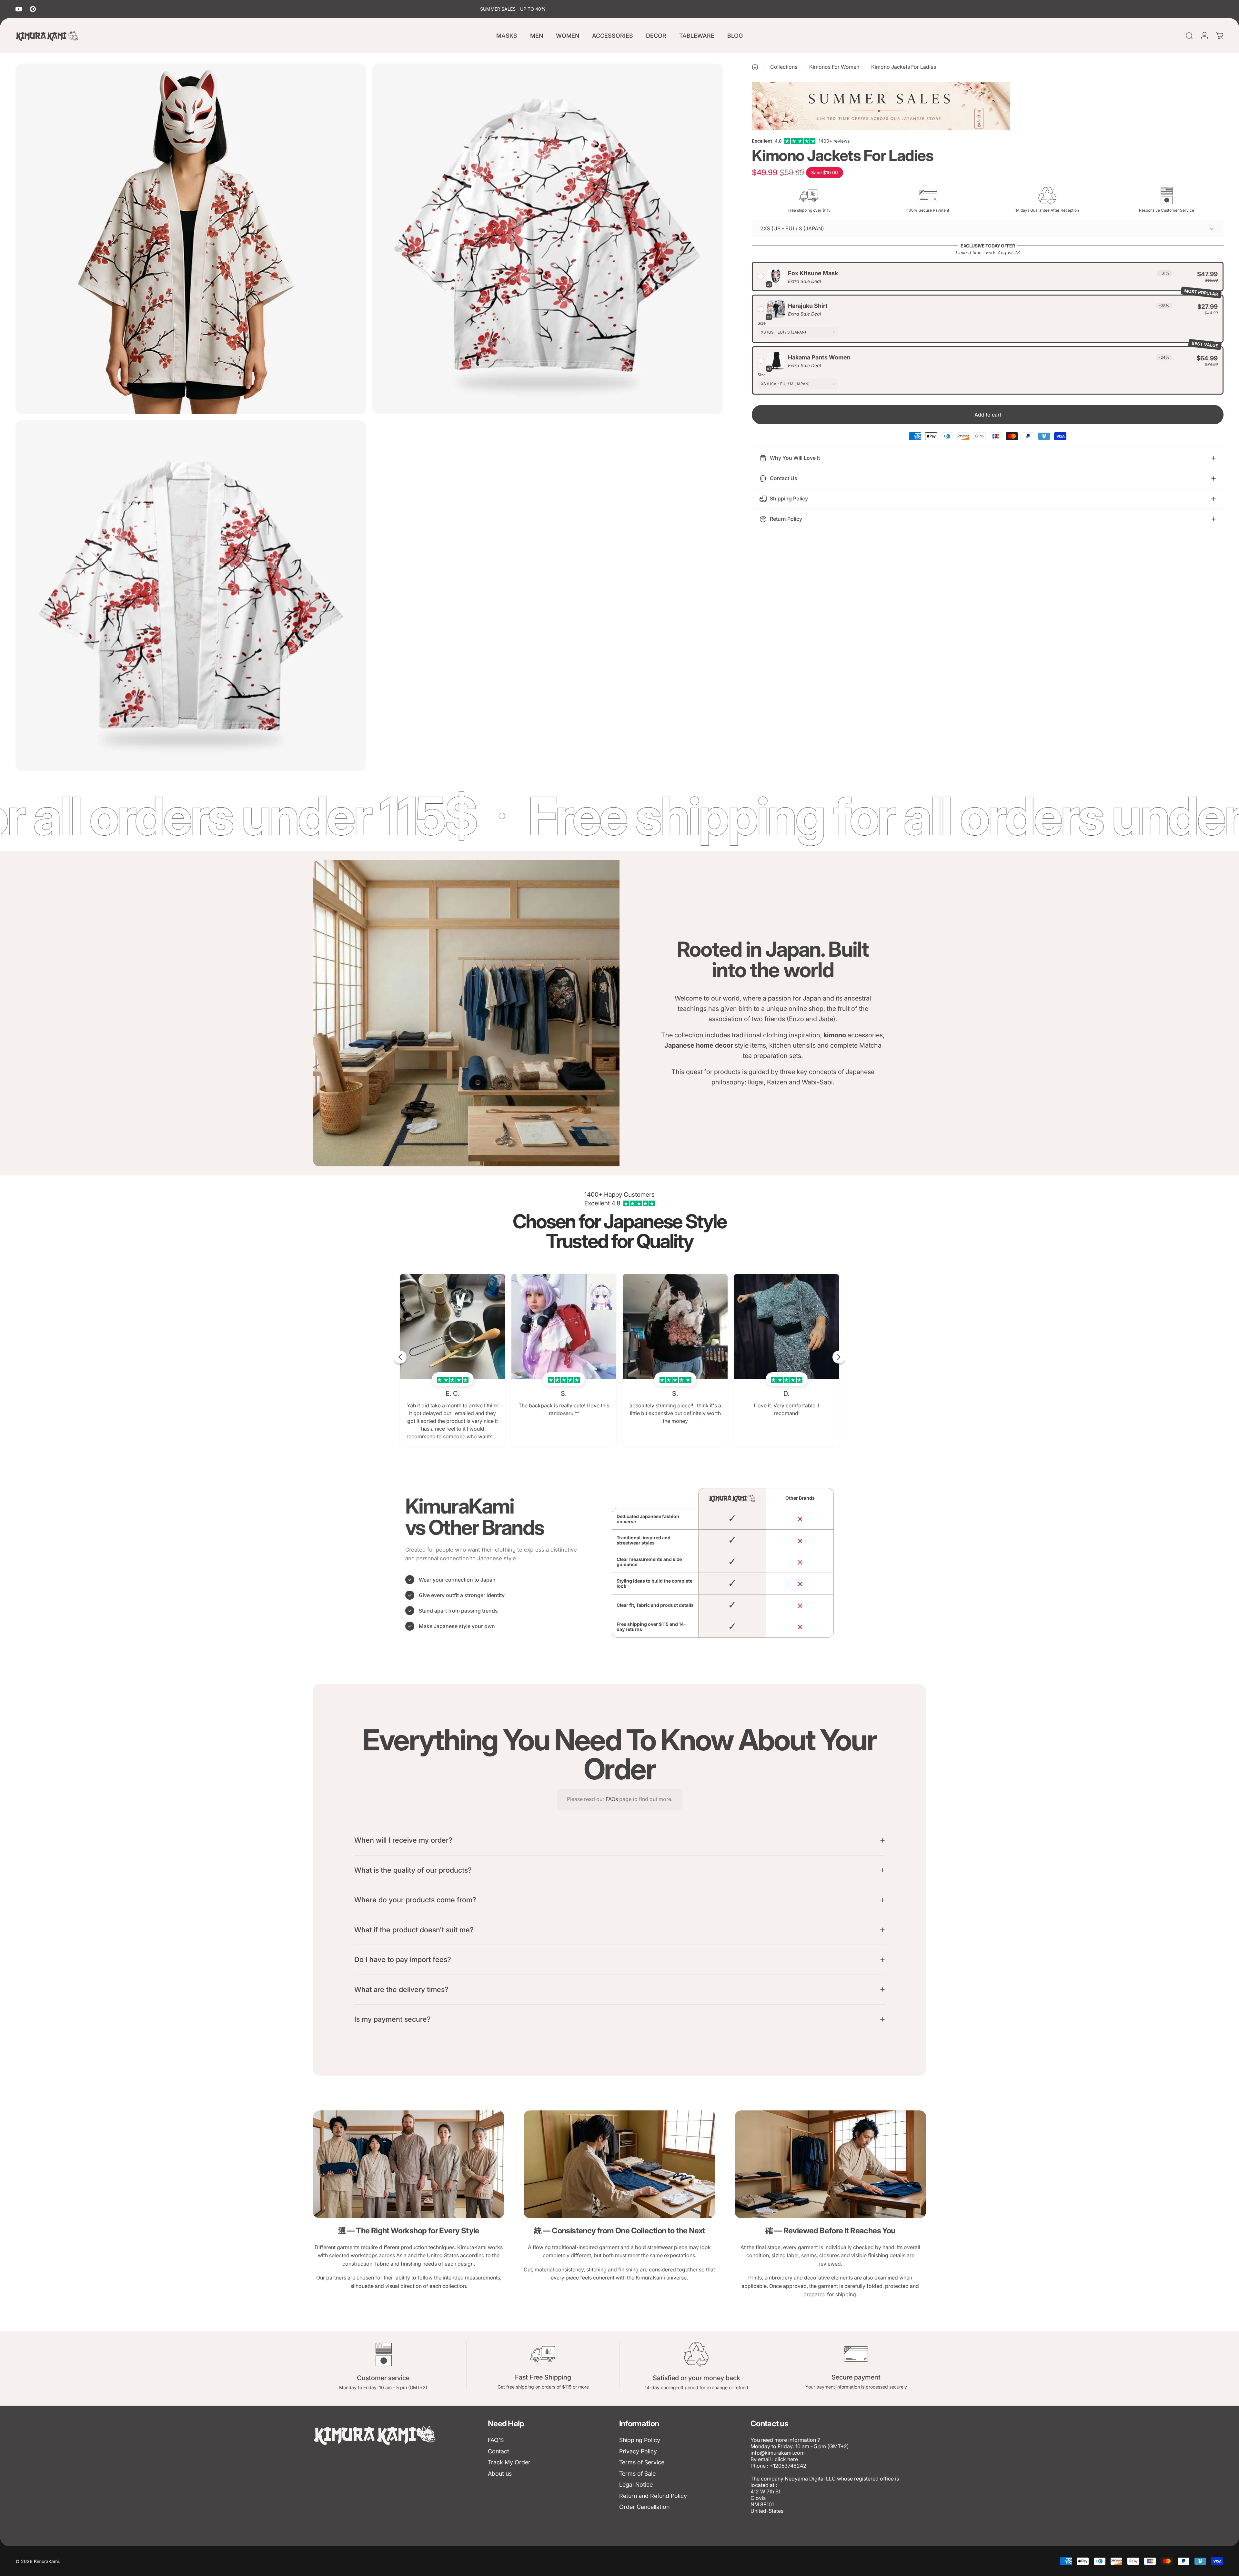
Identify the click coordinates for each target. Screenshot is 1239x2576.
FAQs (612, 1799)
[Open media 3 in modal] (191, 596)
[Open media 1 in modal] (191, 239)
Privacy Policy (638, 2451)
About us (500, 2474)
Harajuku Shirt (808, 306)
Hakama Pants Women (819, 357)
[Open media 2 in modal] (548, 239)
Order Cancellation (644, 2507)
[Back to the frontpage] (755, 67)
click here (786, 2459)
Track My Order (509, 2462)
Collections (784, 67)
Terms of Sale (637, 2474)
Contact (499, 2451)
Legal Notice (636, 2485)
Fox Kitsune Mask (813, 273)
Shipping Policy (640, 2440)
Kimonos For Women (834, 67)
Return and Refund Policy (653, 2496)
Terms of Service (642, 2462)
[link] (409, 2164)
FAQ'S (496, 2440)
